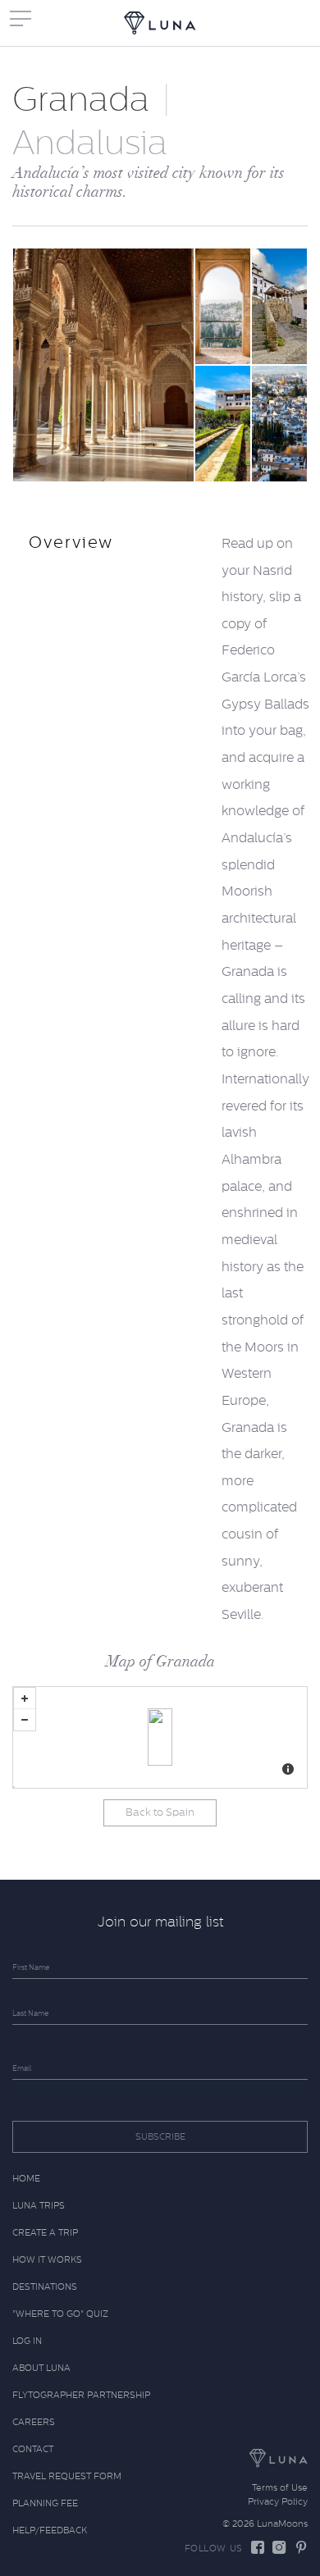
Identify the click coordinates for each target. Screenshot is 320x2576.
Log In (27, 2341)
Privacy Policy (278, 2502)
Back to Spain (160, 1812)
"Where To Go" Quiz (60, 2314)
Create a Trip (45, 2233)
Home (26, 2179)
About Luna (41, 2368)
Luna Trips (39, 2206)
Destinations (45, 2287)
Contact (33, 2449)
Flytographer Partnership (81, 2395)
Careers (34, 2422)
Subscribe (160, 2137)
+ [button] (25, 1698)
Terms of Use (280, 2488)
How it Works (47, 2260)
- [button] (25, 1720)
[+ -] (160, 1737)
